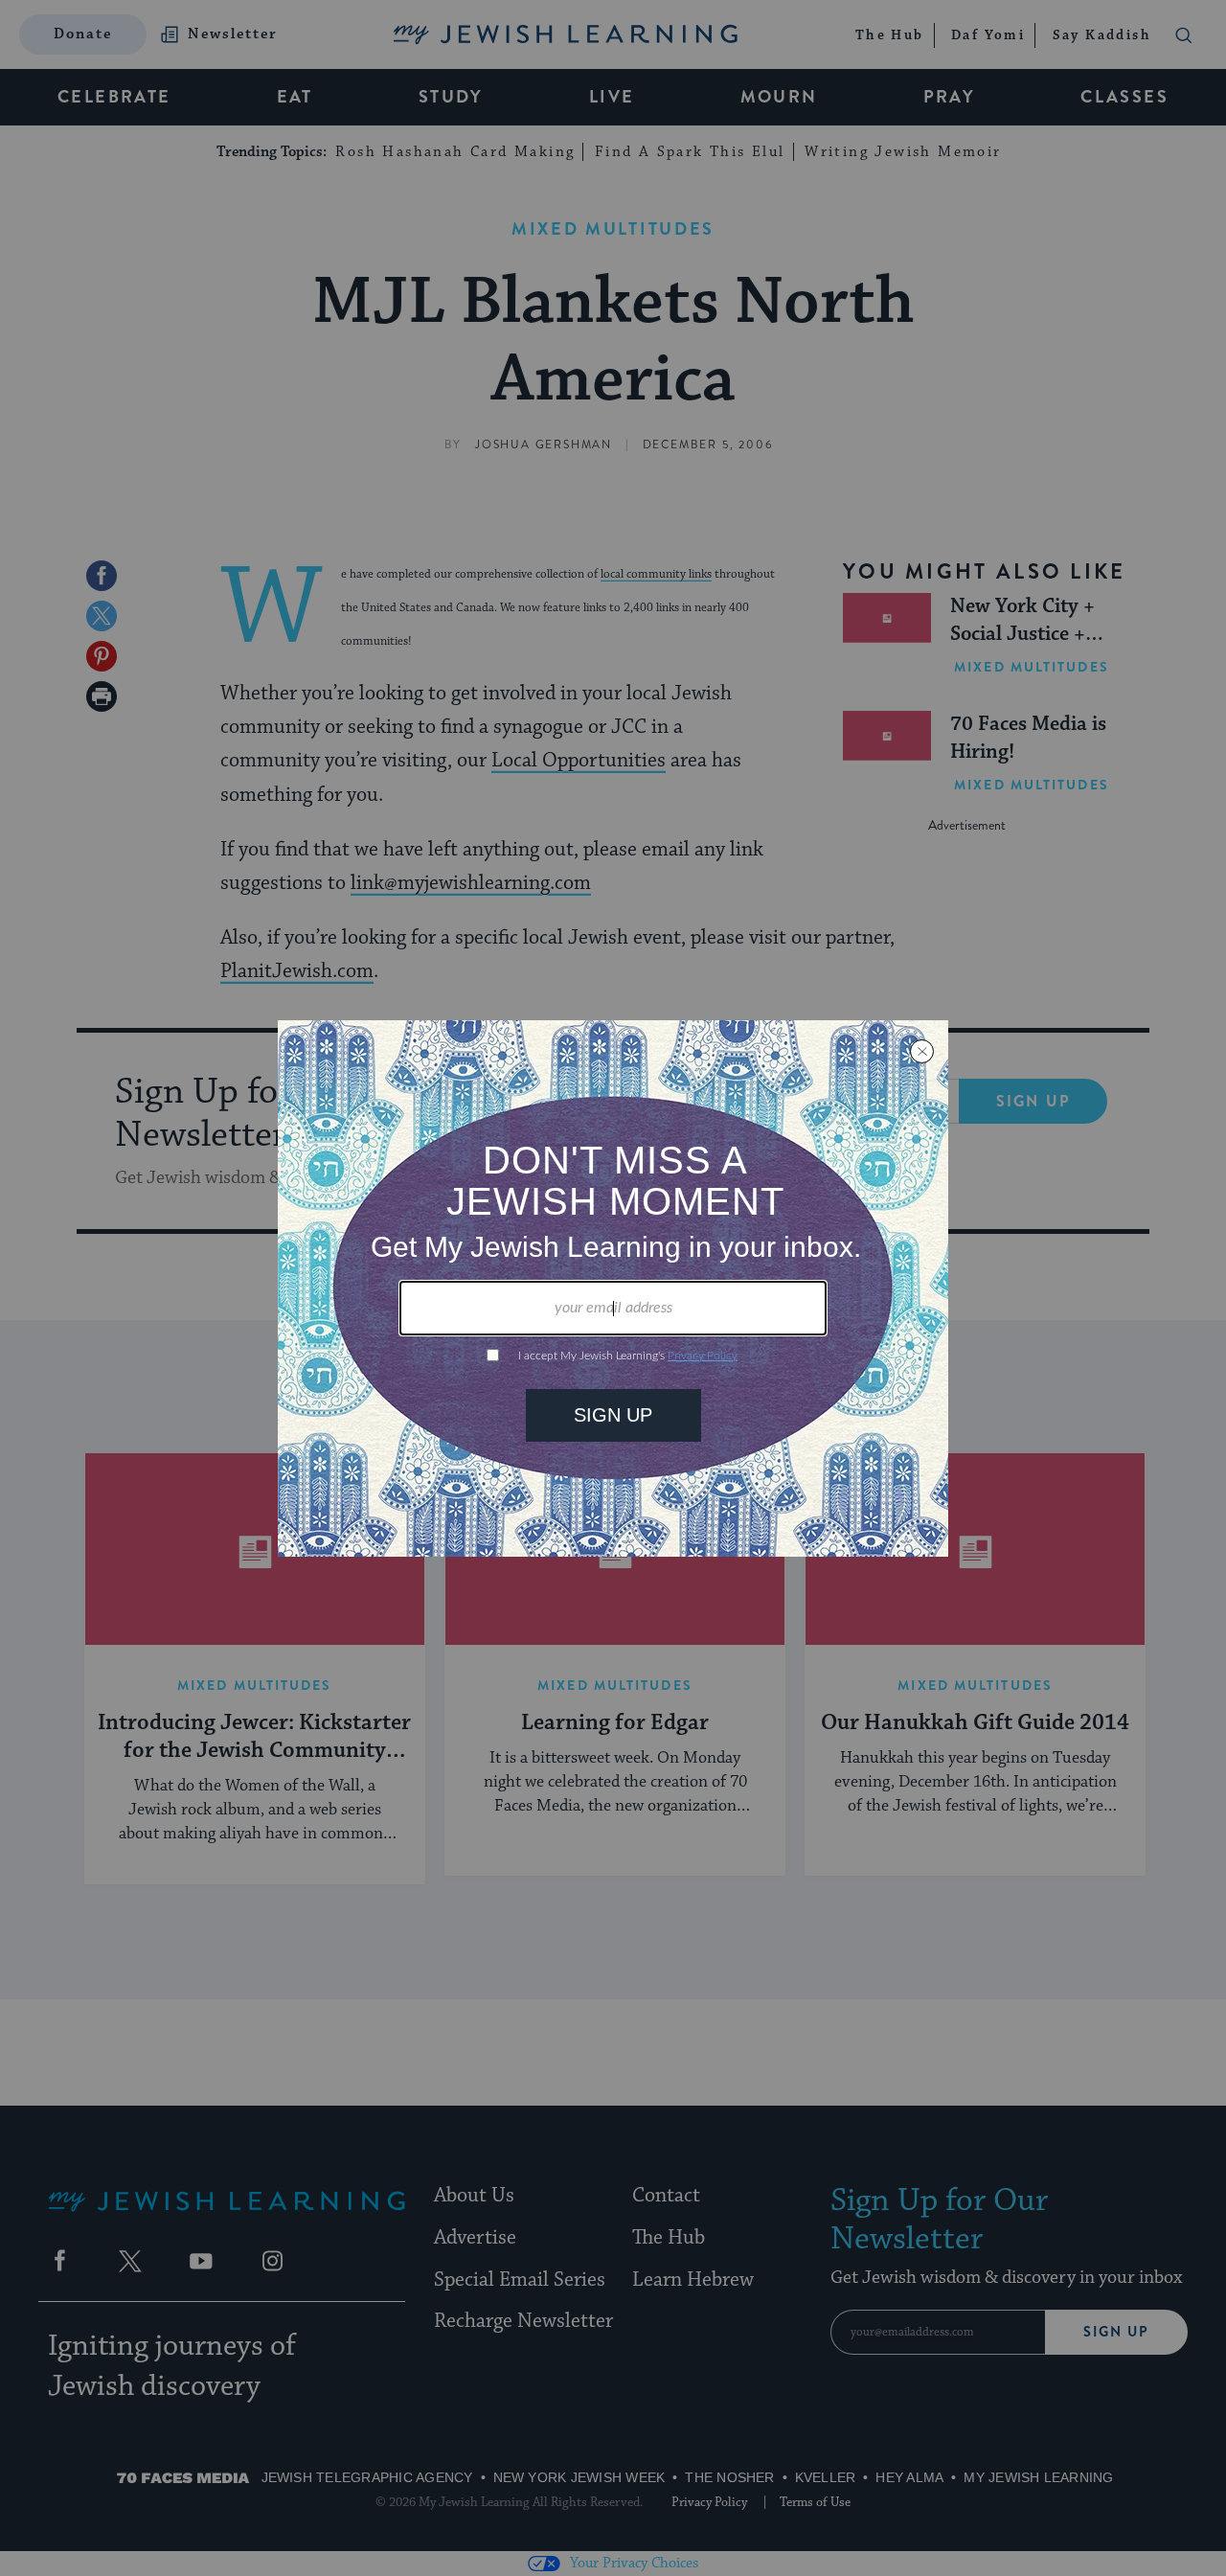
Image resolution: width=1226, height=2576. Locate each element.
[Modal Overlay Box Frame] (613, 1288)
